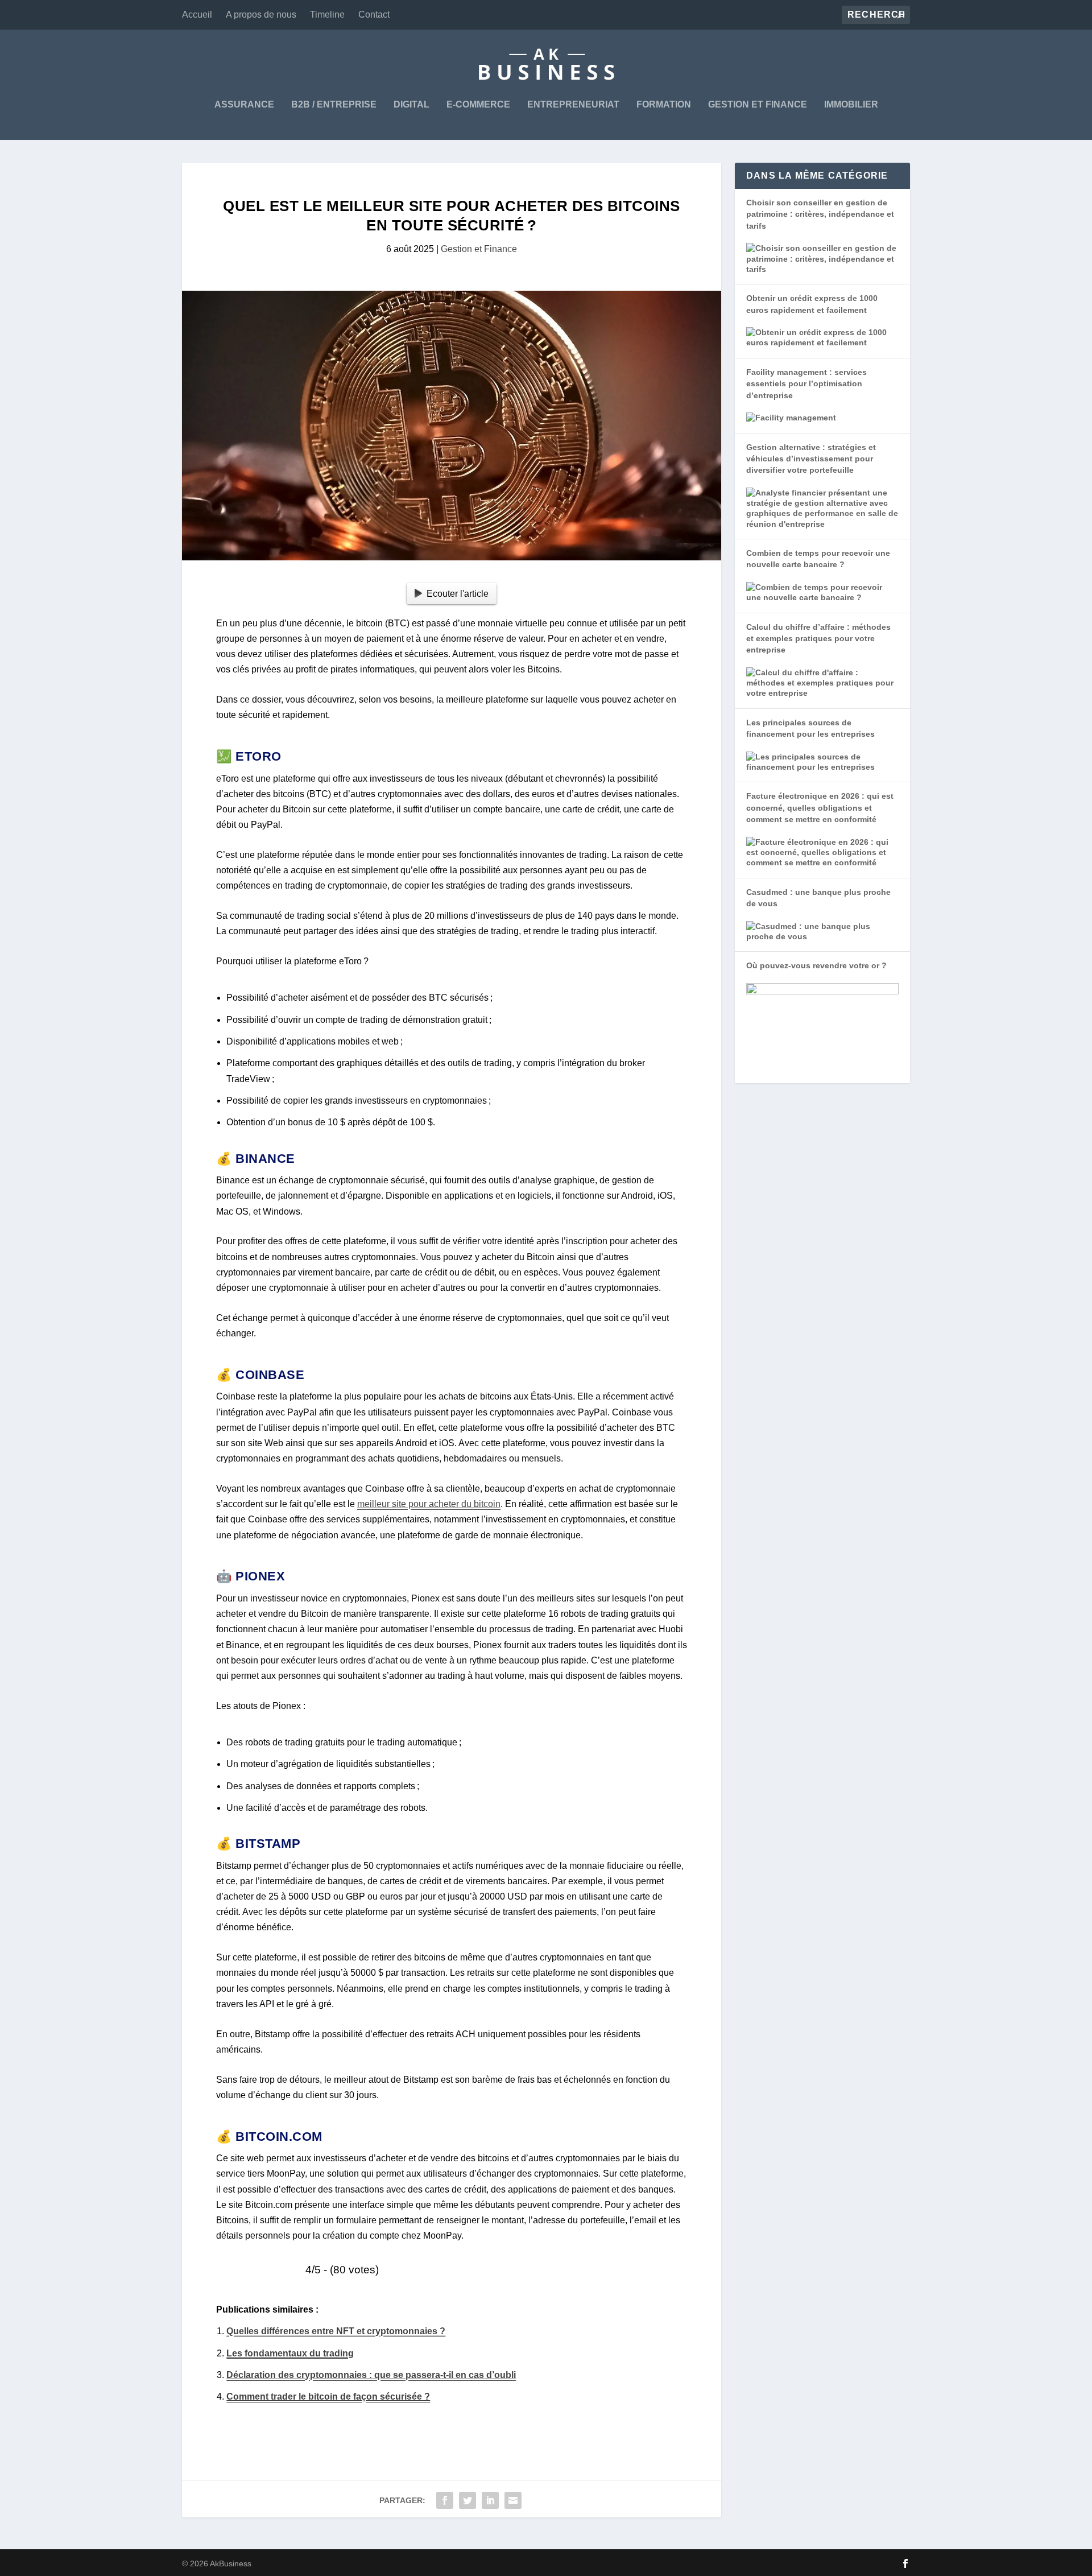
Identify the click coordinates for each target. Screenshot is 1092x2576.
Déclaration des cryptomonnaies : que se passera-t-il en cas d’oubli (371, 2375)
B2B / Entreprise (334, 105)
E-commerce (478, 105)
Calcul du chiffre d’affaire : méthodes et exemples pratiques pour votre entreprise (818, 639)
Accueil (197, 15)
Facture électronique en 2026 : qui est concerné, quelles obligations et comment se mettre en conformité (820, 808)
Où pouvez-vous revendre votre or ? (816, 965)
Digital (411, 105)
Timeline (327, 15)
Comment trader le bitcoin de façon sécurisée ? (328, 2397)
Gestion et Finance (758, 105)
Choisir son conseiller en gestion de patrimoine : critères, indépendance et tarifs (820, 214)
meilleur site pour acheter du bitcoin (429, 1504)
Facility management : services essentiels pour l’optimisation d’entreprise (806, 384)
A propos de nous (261, 15)
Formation (664, 105)
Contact (374, 15)
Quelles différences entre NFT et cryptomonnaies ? (336, 2331)
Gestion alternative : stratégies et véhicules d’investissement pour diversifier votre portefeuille (811, 459)
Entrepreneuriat (573, 105)
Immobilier (851, 105)
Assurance (244, 105)
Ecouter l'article (458, 594)
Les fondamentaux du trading (290, 2353)
